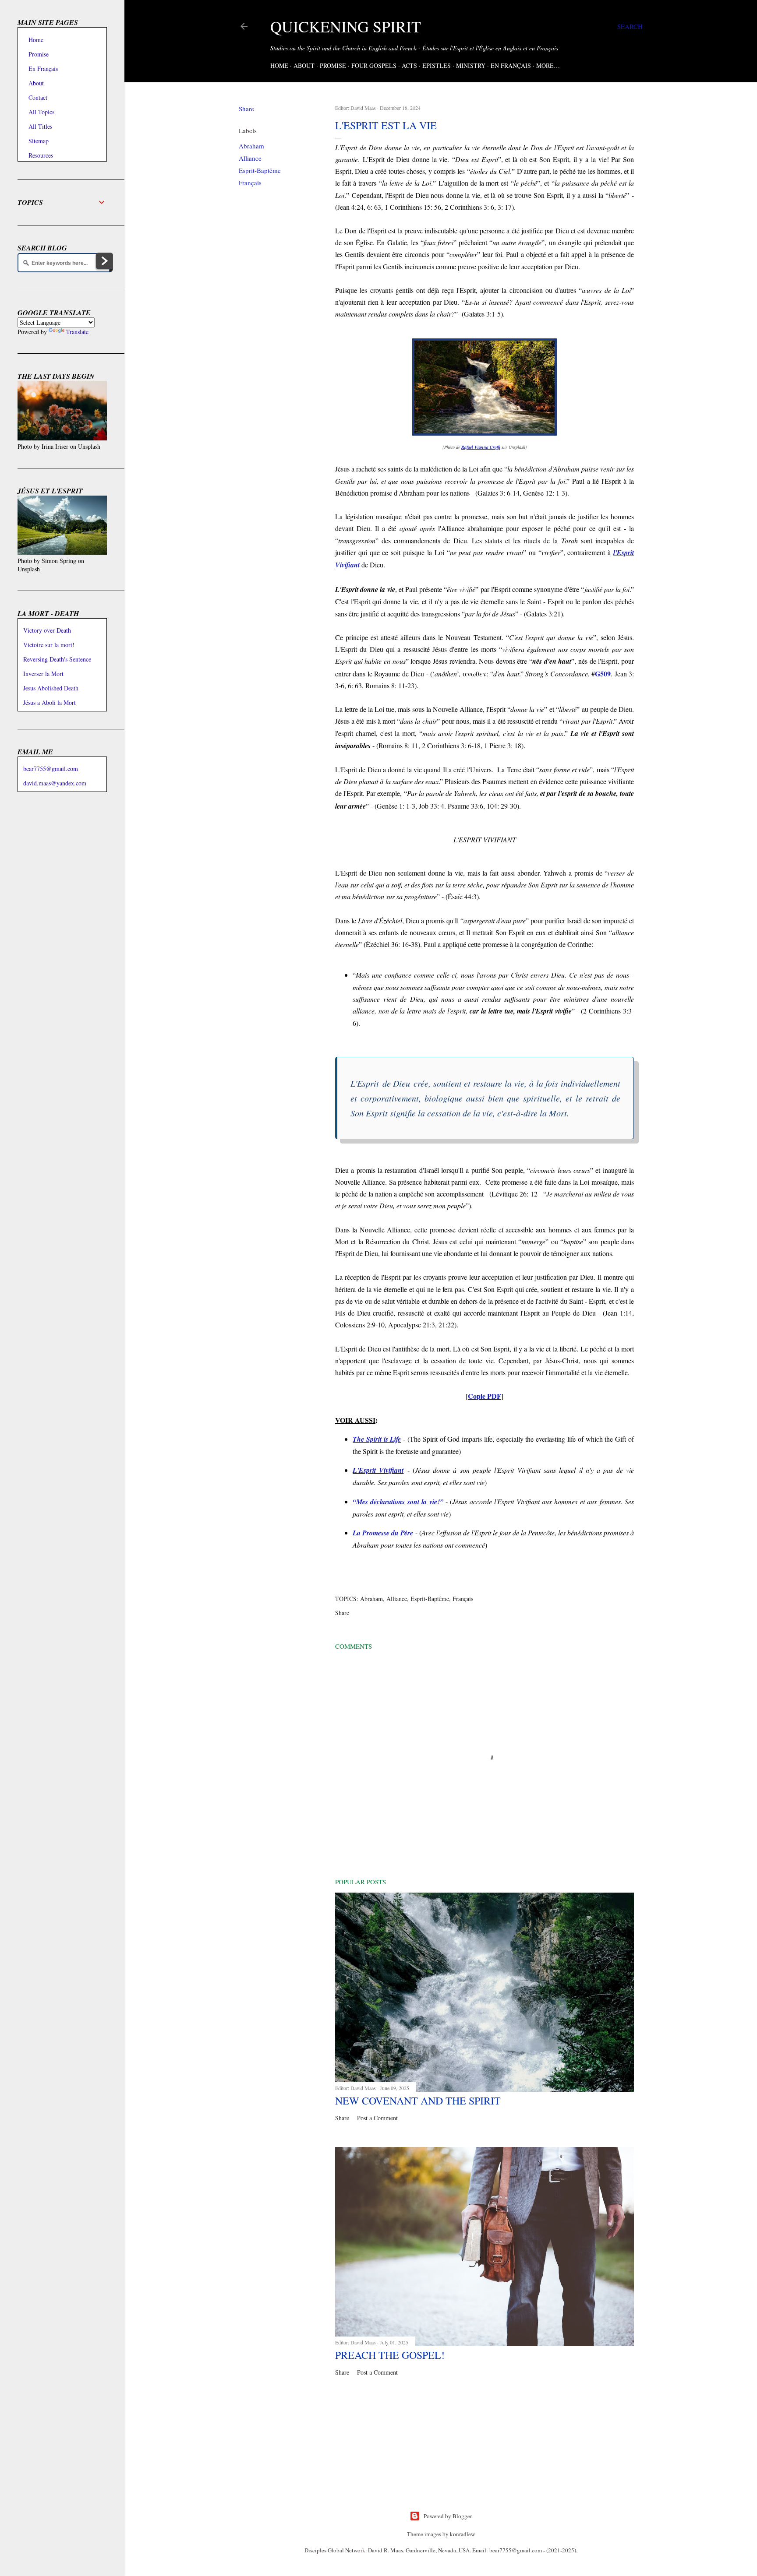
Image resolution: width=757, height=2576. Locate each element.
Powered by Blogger (448, 2516)
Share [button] (246, 109)
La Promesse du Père (383, 1533)
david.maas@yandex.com (55, 783)
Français (250, 183)
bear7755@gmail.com (51, 769)
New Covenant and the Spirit (418, 2101)
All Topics (41, 112)
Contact (38, 97)
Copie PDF (485, 1396)
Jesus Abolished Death (51, 688)
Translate (77, 332)
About (304, 65)
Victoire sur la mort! (49, 645)
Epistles (437, 65)
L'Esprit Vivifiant (378, 1470)
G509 (603, 674)
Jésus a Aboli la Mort (50, 702)
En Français (511, 65)
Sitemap (39, 141)
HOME (279, 65)
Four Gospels (374, 65)
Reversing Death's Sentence (57, 659)
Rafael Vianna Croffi (481, 447)
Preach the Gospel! (390, 2355)
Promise (333, 65)
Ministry (471, 65)
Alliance (250, 158)
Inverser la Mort (43, 674)
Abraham (251, 146)
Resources (41, 155)
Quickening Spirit (346, 26)
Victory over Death (47, 630)
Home (36, 40)
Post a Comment (377, 2118)
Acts (409, 65)
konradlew (462, 2534)
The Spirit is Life (377, 1439)
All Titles (40, 126)
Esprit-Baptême (260, 170)
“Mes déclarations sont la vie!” (398, 1502)
